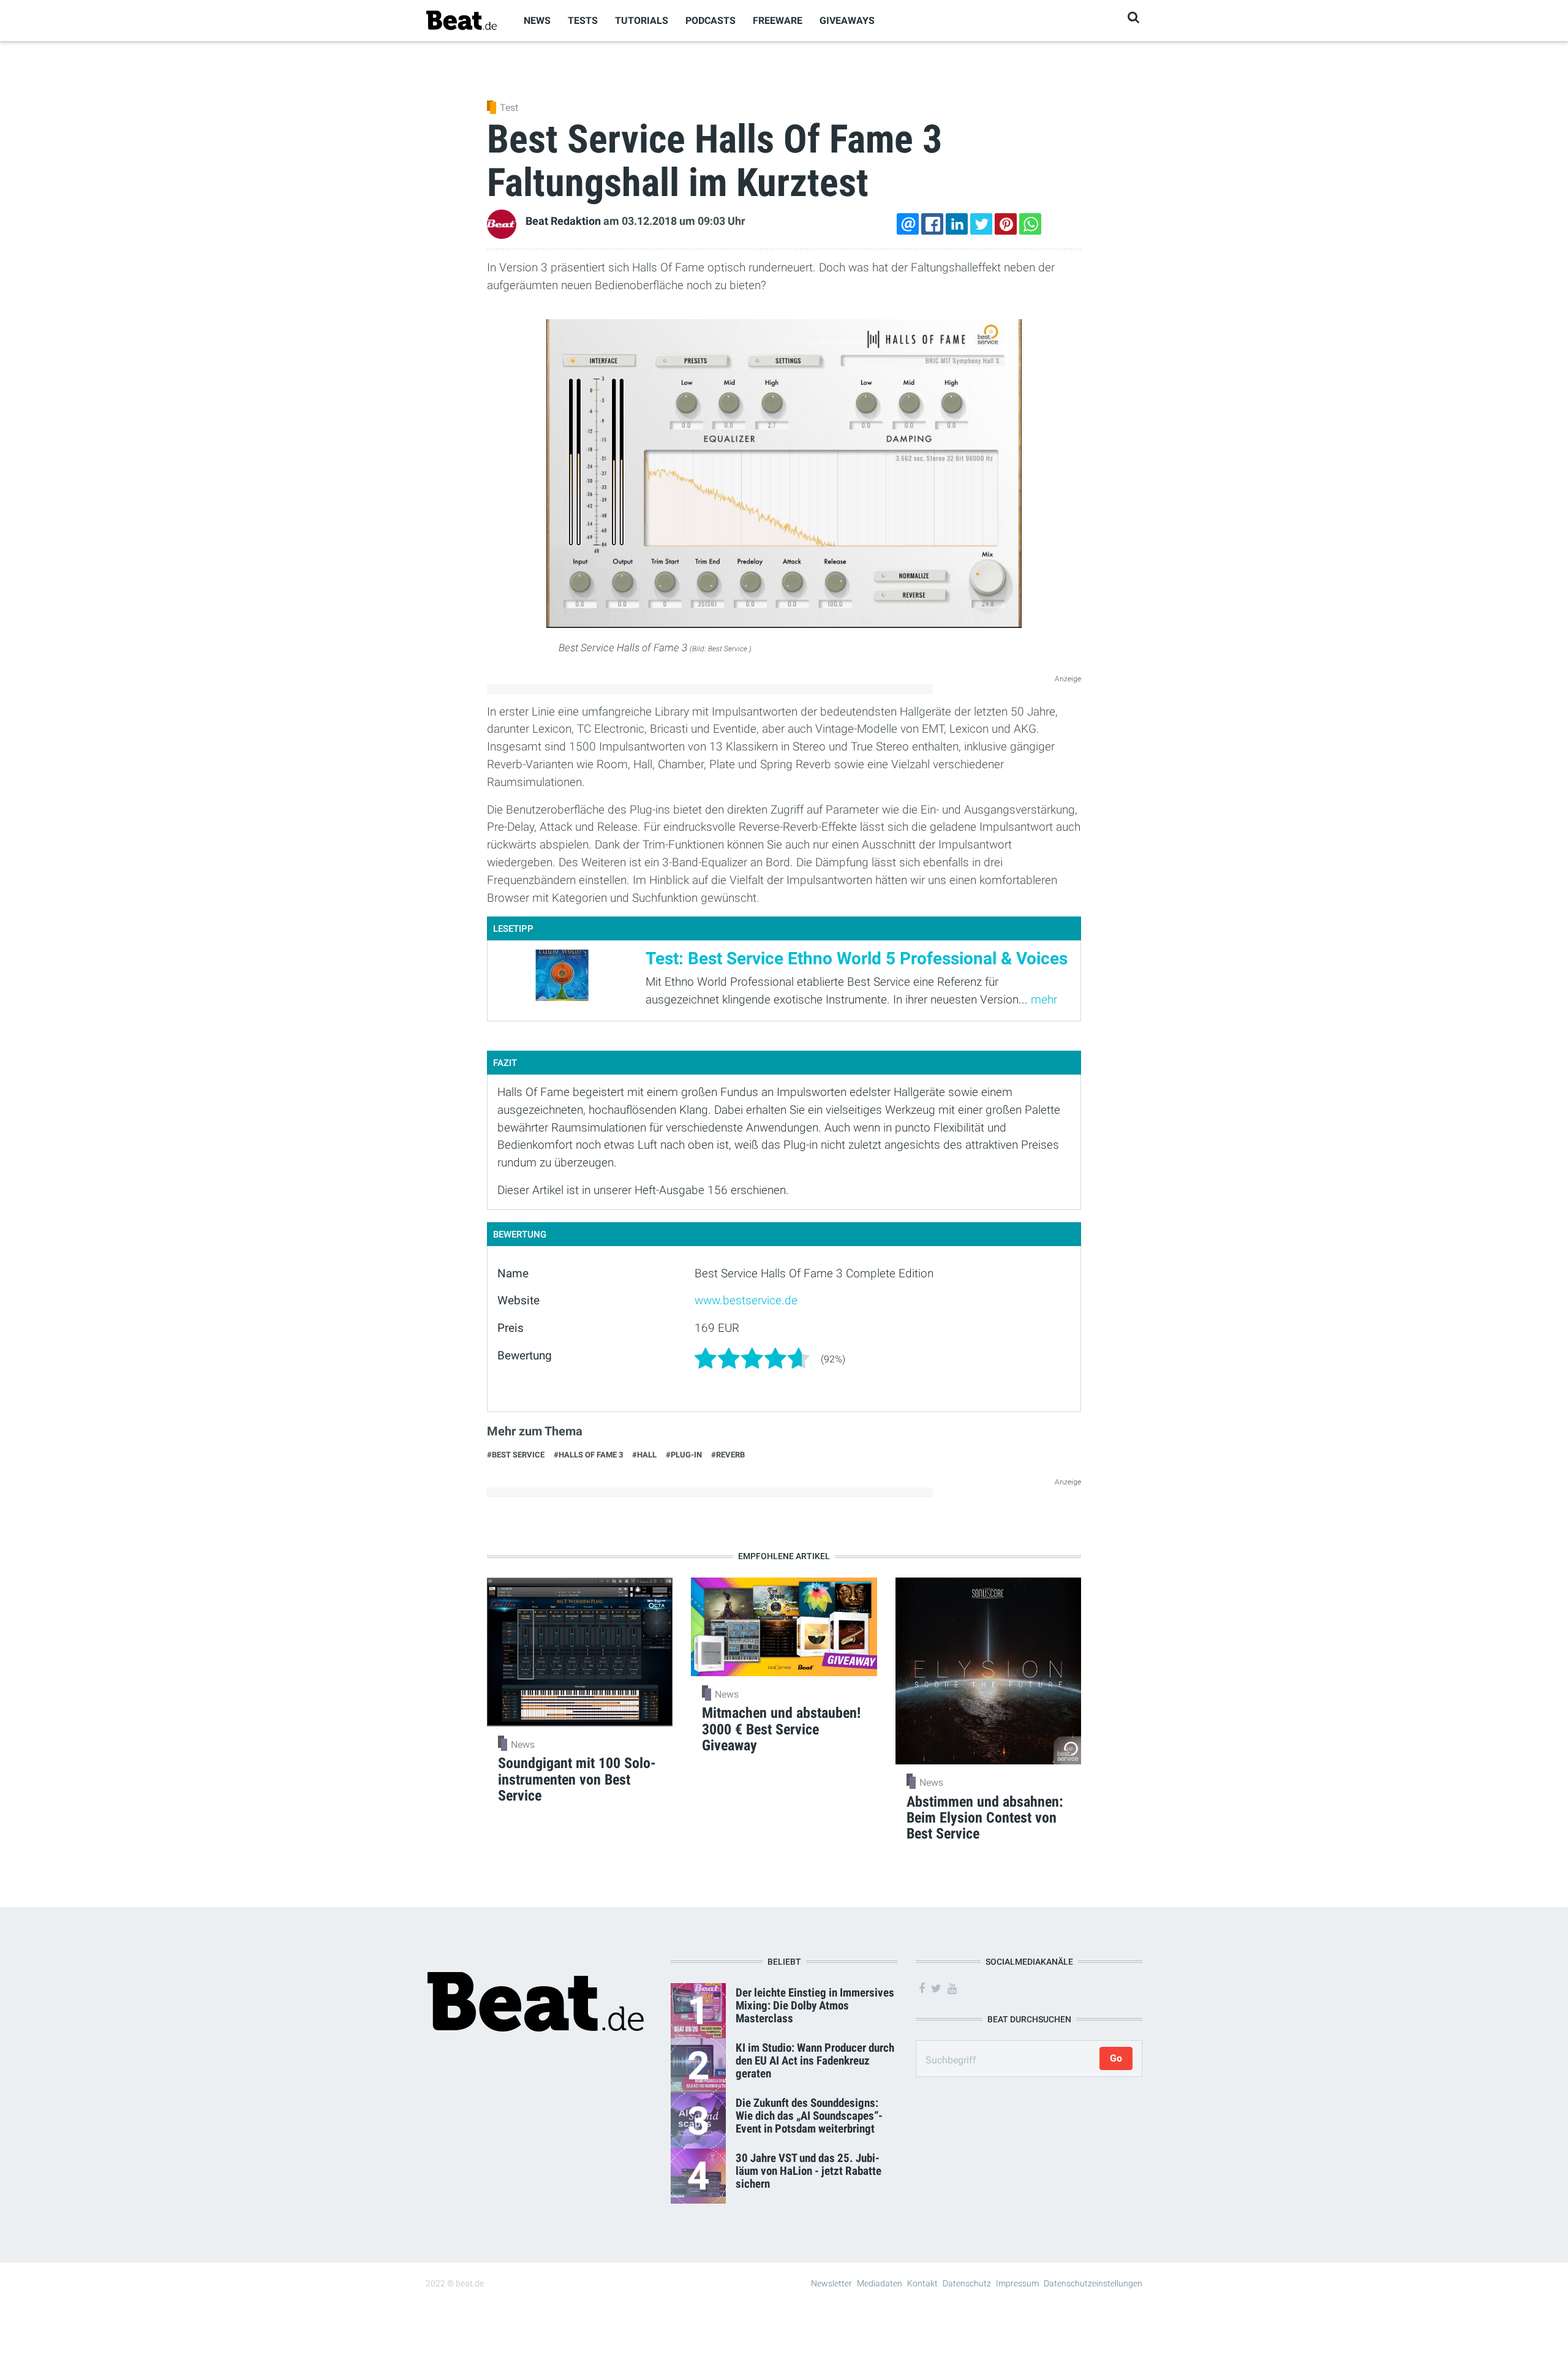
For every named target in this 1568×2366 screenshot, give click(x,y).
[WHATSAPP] (1030, 224)
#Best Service (516, 1455)
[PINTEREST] (1006, 224)
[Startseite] (461, 20)
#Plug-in (684, 1455)
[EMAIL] (908, 224)
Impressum (1017, 2283)
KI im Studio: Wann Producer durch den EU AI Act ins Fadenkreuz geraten (815, 2061)
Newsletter (831, 2283)
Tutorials (642, 21)
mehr (1044, 1000)
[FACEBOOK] (932, 224)
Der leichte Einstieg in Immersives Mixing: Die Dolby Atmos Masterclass (815, 2005)
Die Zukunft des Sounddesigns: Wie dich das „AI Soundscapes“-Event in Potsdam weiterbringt (809, 2116)
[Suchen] (1133, 17)
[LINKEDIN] (957, 224)
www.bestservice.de (746, 1300)
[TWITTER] (981, 224)
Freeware (778, 21)
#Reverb (728, 1455)
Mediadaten (880, 2283)
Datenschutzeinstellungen (1093, 2283)
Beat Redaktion (563, 221)
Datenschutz (967, 2283)
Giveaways (847, 21)
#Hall (644, 1455)
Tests (583, 21)
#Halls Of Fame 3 (588, 1455)
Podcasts (710, 21)
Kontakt (922, 2283)
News (537, 21)
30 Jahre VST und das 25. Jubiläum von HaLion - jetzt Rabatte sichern (809, 2171)
